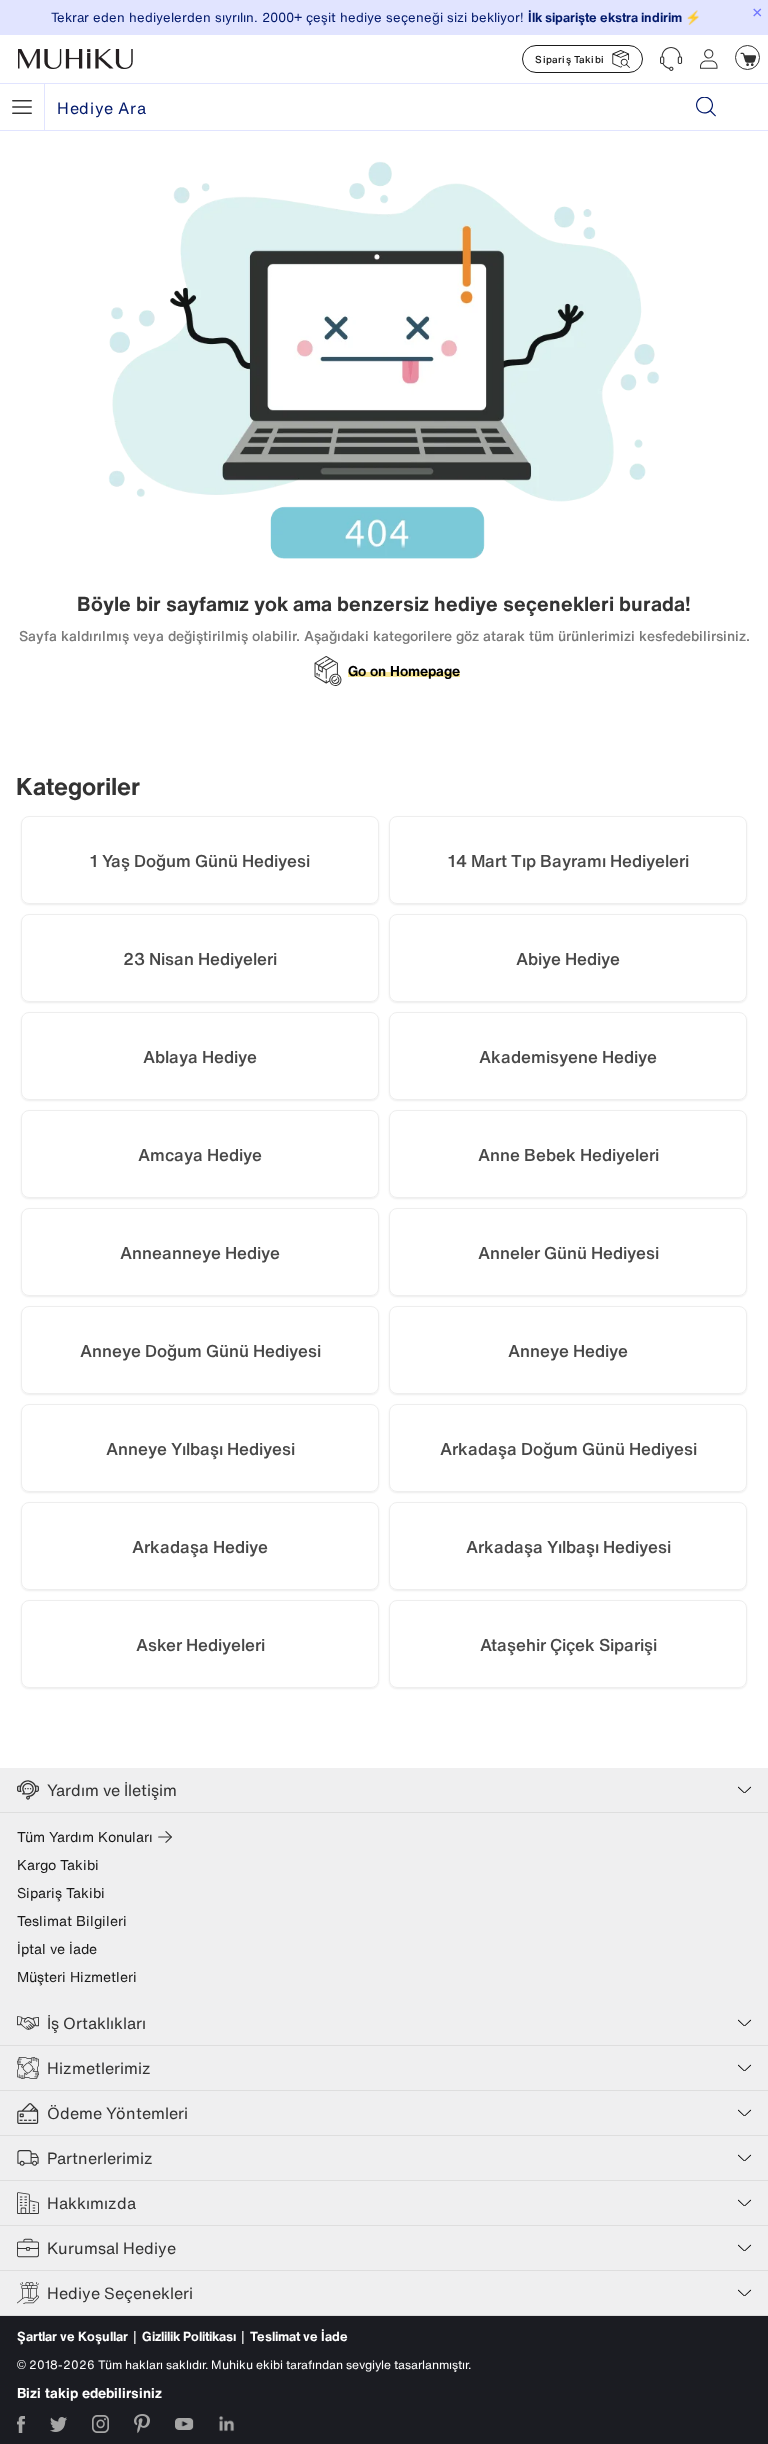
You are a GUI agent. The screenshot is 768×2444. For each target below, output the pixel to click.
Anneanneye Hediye (200, 1252)
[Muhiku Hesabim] (709, 59)
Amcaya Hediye (200, 1154)
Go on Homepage (404, 671)
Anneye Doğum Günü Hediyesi (200, 1350)
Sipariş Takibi (61, 1893)
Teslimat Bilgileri (72, 1921)
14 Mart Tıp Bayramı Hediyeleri (568, 860)
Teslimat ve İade (299, 2336)
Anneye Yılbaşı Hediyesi (200, 1448)
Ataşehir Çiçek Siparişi (568, 1644)
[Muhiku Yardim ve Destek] (671, 59)
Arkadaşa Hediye (200, 1546)
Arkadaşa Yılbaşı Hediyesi (568, 1546)
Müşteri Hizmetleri (77, 1977)
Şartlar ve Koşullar (72, 2336)
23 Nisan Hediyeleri (200, 958)
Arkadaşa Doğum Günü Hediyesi (568, 1448)
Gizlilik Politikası (189, 2336)
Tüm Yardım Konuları (85, 1837)
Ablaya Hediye (200, 1056)
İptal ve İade (57, 1949)
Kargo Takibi (58, 1865)
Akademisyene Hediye (568, 1056)
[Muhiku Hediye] (22, 107)
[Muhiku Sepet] (747, 57)
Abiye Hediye (568, 958)
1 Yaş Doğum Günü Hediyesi (200, 860)
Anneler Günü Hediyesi (568, 1252)
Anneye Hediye (568, 1350)
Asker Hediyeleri (200, 1644)
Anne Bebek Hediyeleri (568, 1154)
